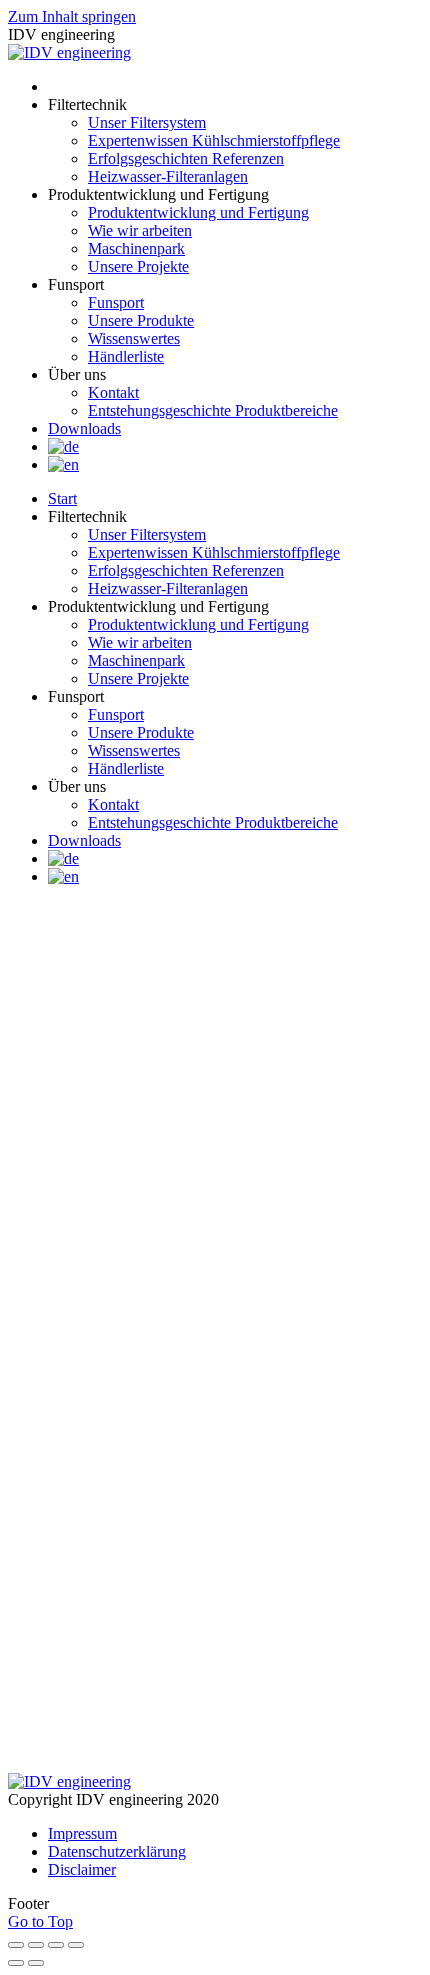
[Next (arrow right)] (36, 1963)
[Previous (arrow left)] (16, 1963)
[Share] (36, 1945)
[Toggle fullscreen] (56, 1945)
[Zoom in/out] (76, 1945)
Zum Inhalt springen (72, 16)
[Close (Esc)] (16, 1945)
